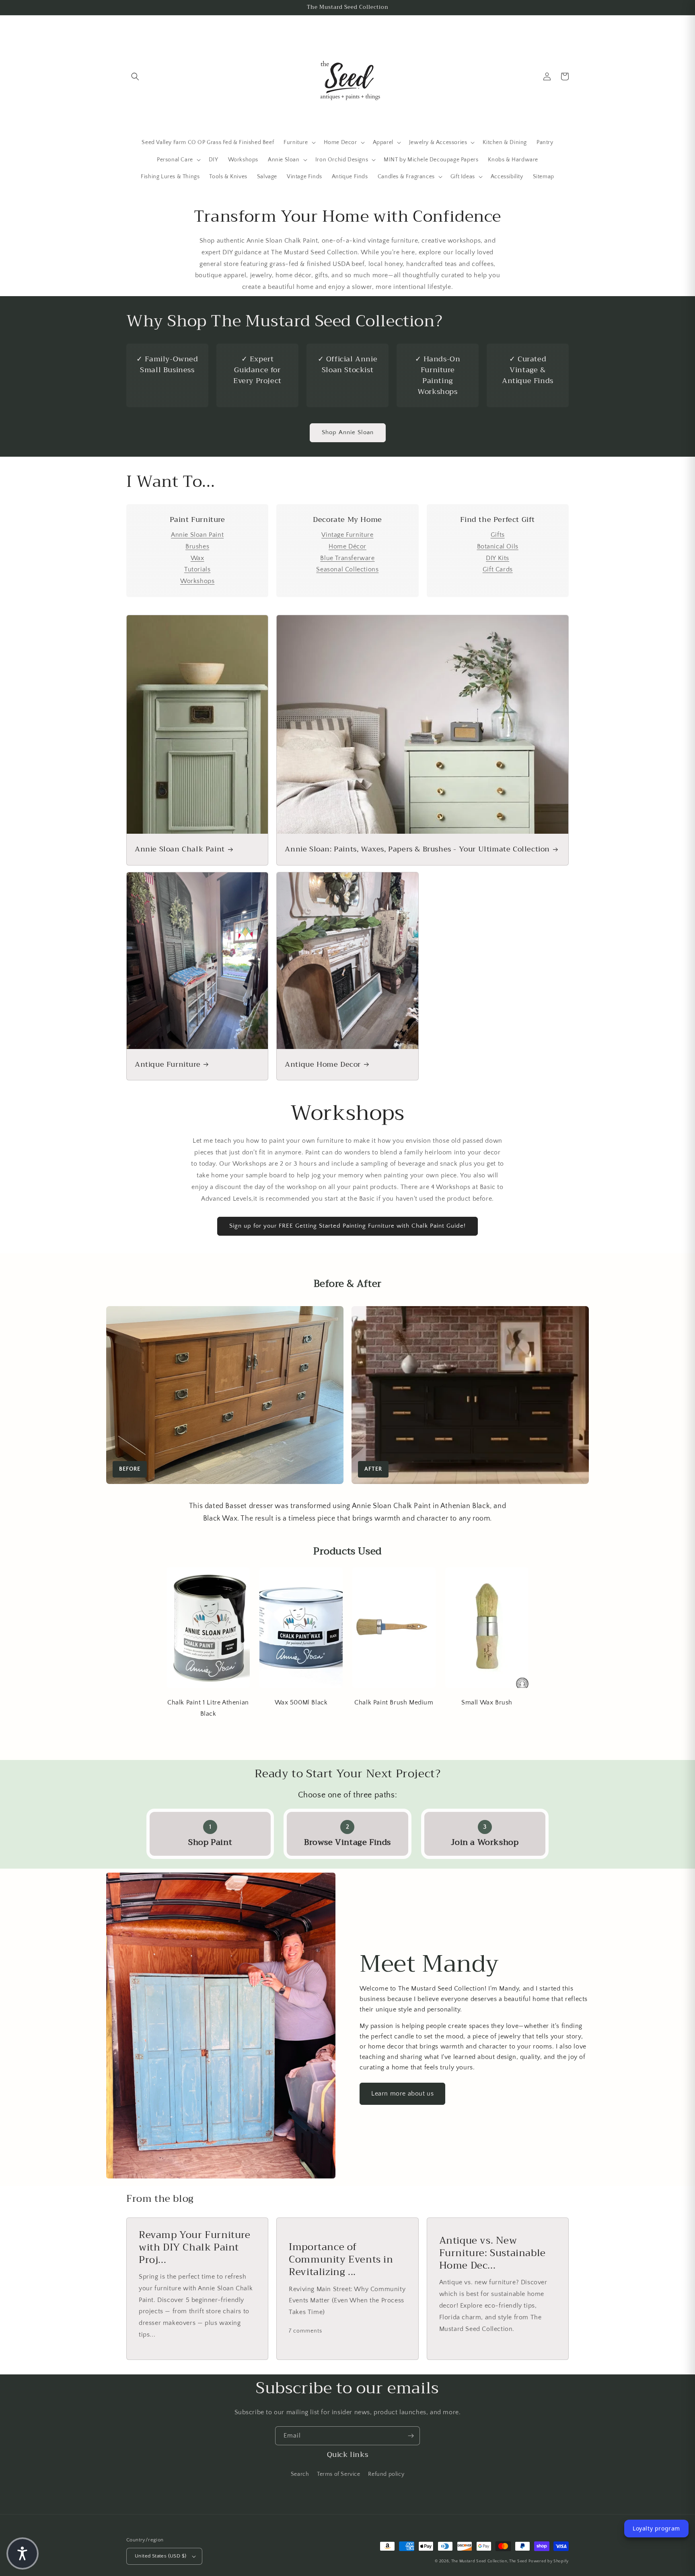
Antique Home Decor (323, 1064)
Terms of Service (339, 2474)
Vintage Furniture (347, 535)
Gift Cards (498, 569)
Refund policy (386, 2474)
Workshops (197, 581)
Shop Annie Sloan (348, 432)
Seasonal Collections (347, 569)
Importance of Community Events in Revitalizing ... (341, 2260)
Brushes (197, 546)
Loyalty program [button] (656, 2528)
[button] (135, 76)
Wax (197, 558)
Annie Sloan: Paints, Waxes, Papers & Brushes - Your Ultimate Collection (417, 849)
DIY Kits (498, 558)
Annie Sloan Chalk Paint (180, 849)
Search (300, 2474)
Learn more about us (402, 2094)
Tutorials (197, 569)
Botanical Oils (498, 546)
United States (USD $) (160, 2556)
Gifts (498, 535)
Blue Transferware (347, 558)
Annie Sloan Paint (197, 535)
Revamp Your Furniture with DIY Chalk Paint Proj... (195, 2248)
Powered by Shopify (549, 2561)
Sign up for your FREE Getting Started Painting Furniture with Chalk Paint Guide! (347, 1226)
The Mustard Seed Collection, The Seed (489, 2561)
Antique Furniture (168, 1064)
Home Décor (347, 546)
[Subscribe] (411, 2436)
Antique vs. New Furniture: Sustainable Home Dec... (492, 2253)
